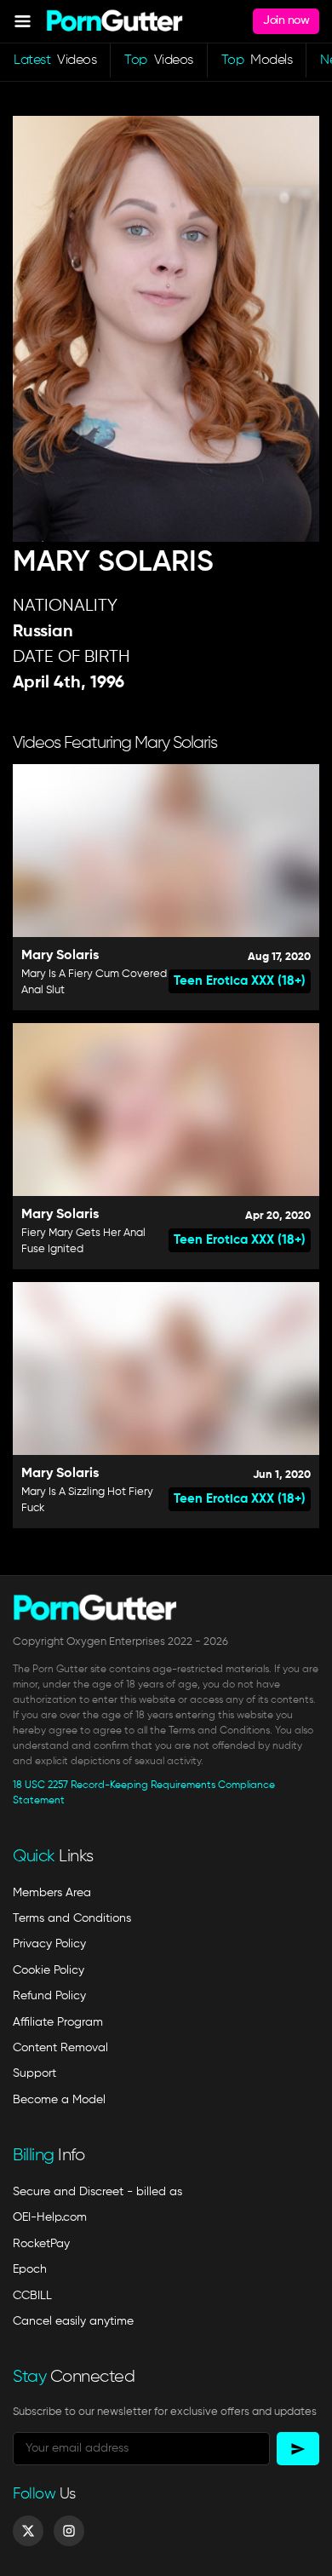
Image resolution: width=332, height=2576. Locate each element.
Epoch (30, 2269)
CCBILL (32, 2296)
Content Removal (60, 2048)
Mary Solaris (60, 956)
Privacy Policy (49, 1944)
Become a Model (59, 2100)
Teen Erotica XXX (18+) (240, 981)
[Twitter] (28, 2531)
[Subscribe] (298, 2449)
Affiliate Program (58, 2022)
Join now (286, 20)
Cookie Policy (49, 1970)
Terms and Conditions (72, 1918)
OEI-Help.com (50, 2217)
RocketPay (41, 2244)
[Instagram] (69, 2531)
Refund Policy (49, 1996)
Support (34, 2073)
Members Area (52, 1893)
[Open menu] (23, 21)
